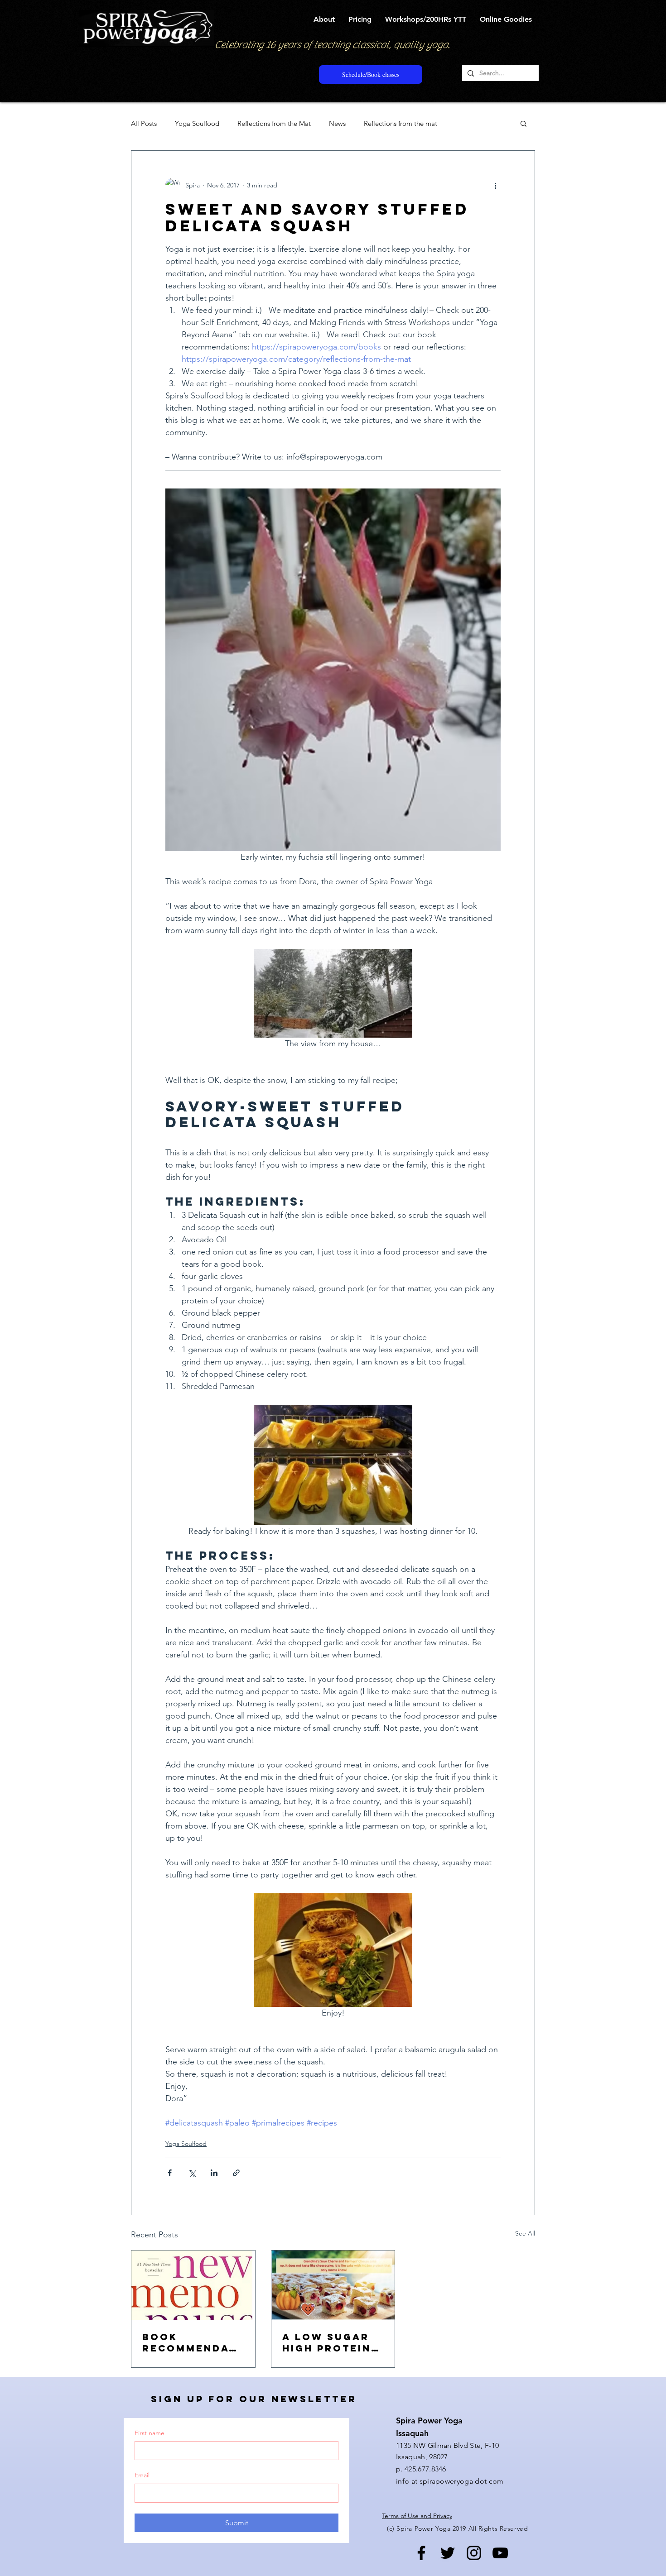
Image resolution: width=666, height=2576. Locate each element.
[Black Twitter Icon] (448, 2553)
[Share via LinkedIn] (214, 2173)
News (337, 123)
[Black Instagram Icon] (474, 2553)
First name (150, 2433)
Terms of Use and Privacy (417, 2516)
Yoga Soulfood (197, 123)
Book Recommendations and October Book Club (192, 2342)
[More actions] (495, 185)
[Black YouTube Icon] (500, 2553)
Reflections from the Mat (274, 123)
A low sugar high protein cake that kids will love (333, 2342)
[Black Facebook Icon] (421, 2553)
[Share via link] (236, 2173)
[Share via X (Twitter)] (192, 2173)
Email (142, 2475)
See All (525, 2233)
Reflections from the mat (401, 123)
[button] (324, 19)
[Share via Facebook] (170, 2173)
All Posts (144, 123)
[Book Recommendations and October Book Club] (193, 2285)
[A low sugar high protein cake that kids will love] (333, 2285)
